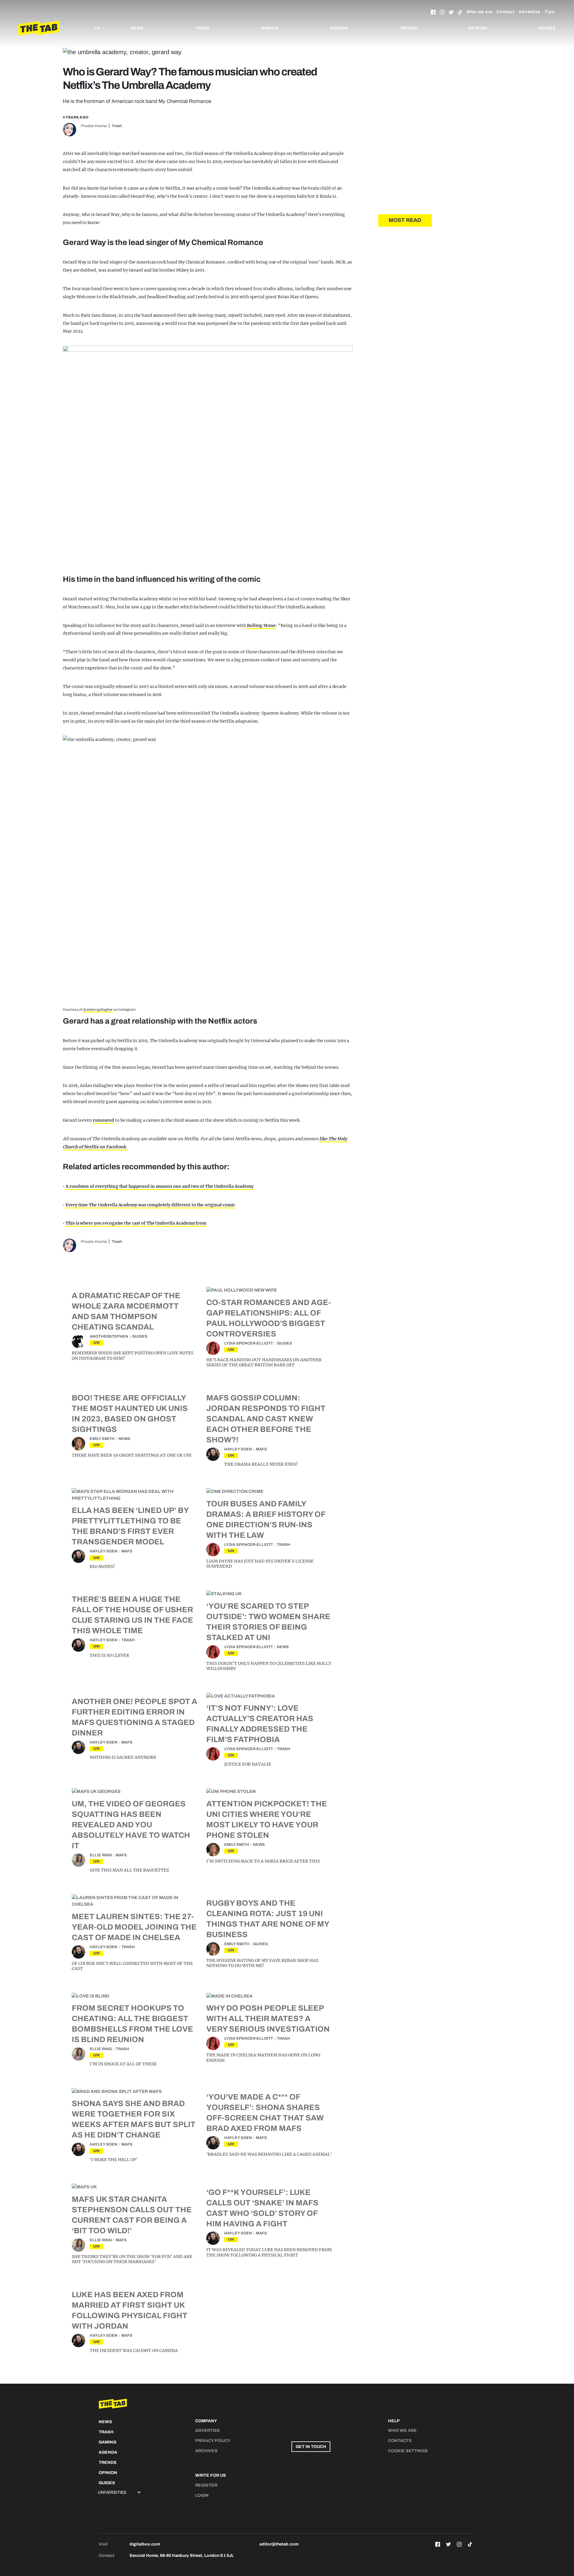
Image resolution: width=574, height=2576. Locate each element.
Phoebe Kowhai (94, 126)
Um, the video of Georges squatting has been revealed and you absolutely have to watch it (131, 1825)
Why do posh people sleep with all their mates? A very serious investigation (268, 2018)
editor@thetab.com (279, 2544)
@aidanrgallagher (98, 1010)
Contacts (400, 2441)
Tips (550, 12)
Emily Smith (102, 1439)
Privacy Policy (213, 2441)
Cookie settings (408, 2451)
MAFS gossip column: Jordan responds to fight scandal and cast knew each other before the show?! (266, 1419)
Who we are (480, 12)
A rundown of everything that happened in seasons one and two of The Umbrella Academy (159, 1186)
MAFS (261, 1449)
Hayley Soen (238, 1449)
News (137, 28)
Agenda (339, 28)
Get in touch (311, 2447)
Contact (506, 12)
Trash (202, 28)
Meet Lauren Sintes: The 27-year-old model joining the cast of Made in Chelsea (134, 1927)
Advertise (530, 12)
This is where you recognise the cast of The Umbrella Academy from (136, 1223)
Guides (547, 28)
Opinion (478, 28)
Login (202, 2495)
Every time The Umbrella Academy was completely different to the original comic (150, 1205)
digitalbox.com (145, 2544)
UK (97, 1343)
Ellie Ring (101, 1855)
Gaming (270, 28)
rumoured (103, 1120)
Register (206, 2485)
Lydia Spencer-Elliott (249, 1343)
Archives (206, 2451)
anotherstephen (109, 1336)
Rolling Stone (261, 625)
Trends (409, 28)
